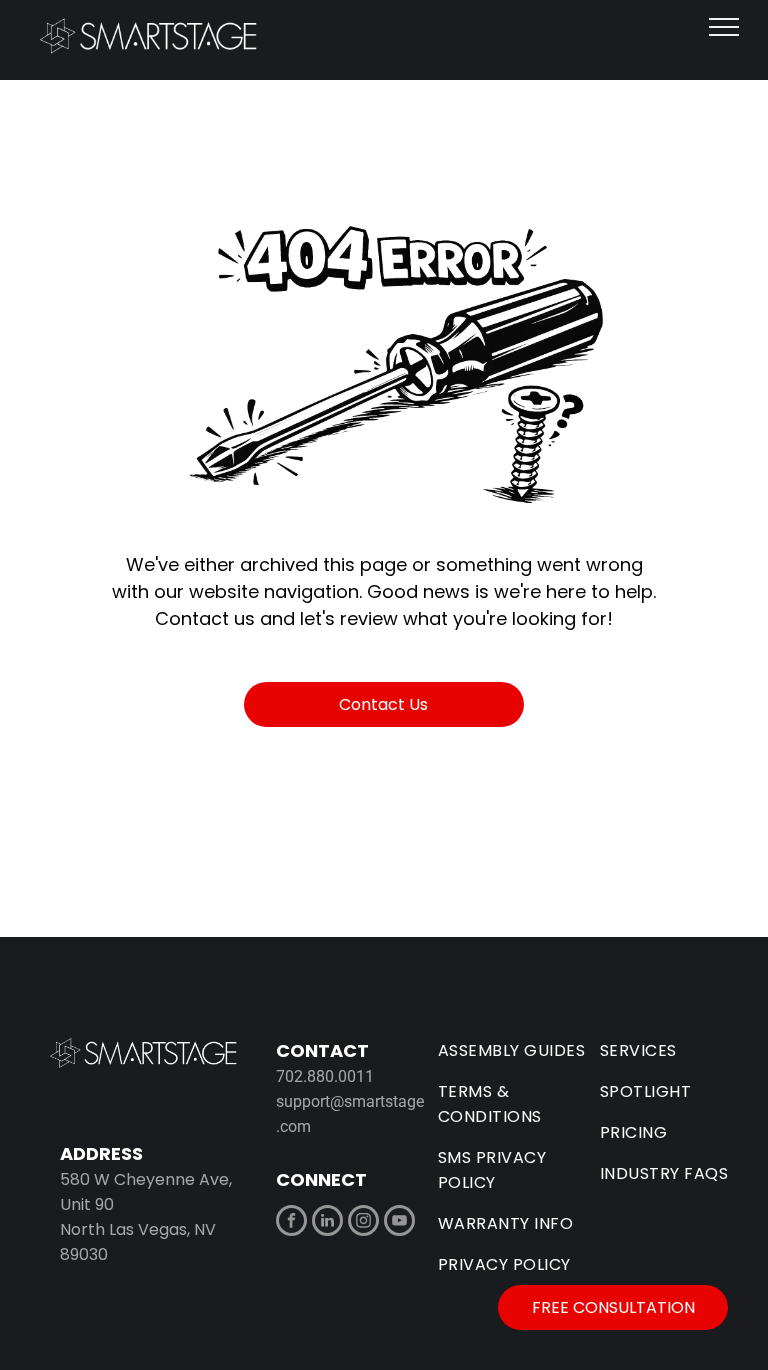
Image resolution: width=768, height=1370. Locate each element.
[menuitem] (519, 1050)
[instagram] (363, 1223)
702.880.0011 (325, 1076)
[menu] (724, 27)
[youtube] (399, 1223)
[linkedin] (327, 1223)
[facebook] (291, 1223)
